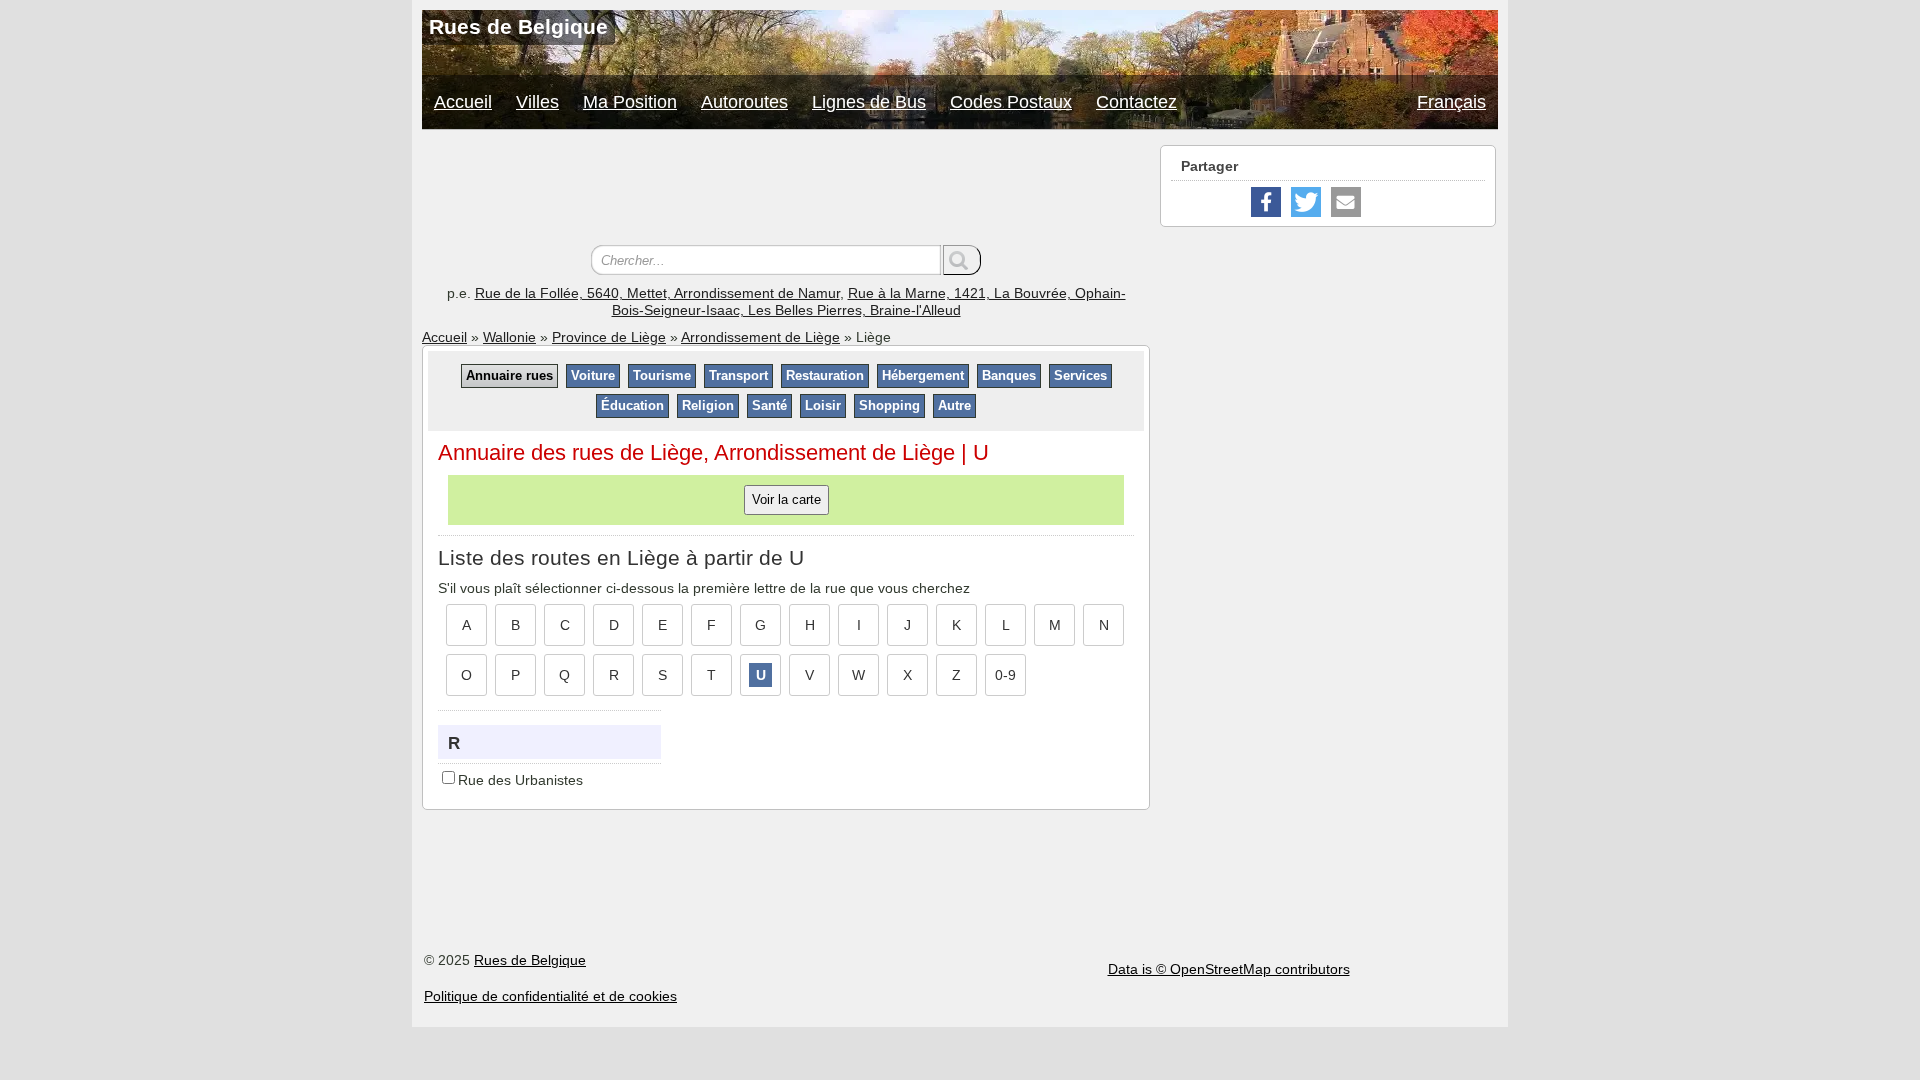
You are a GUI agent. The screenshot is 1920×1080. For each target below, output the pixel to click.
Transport (738, 375)
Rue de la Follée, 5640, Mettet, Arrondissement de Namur (657, 293)
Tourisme (662, 375)
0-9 (1005, 675)
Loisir (823, 405)
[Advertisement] (786, 190)
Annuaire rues (509, 375)
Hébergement (923, 375)
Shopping (889, 405)
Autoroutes (744, 102)
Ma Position (630, 102)
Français (1451, 102)
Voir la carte (786, 499)
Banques (1009, 375)
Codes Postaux (1011, 102)
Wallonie (509, 337)
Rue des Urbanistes (520, 780)
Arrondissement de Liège (760, 337)
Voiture (593, 375)
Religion (708, 405)
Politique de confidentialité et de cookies (550, 996)
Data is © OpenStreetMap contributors (1229, 969)
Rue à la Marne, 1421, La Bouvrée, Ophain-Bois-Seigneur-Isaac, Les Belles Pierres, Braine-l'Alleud (869, 301)
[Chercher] (962, 260)
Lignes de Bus (869, 102)
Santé (769, 405)
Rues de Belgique (530, 960)
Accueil (463, 102)
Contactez (1136, 102)
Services (1080, 375)
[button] (1266, 202)
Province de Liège (609, 337)
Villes (537, 102)
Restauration (825, 375)
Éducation (632, 405)
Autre (954, 405)
